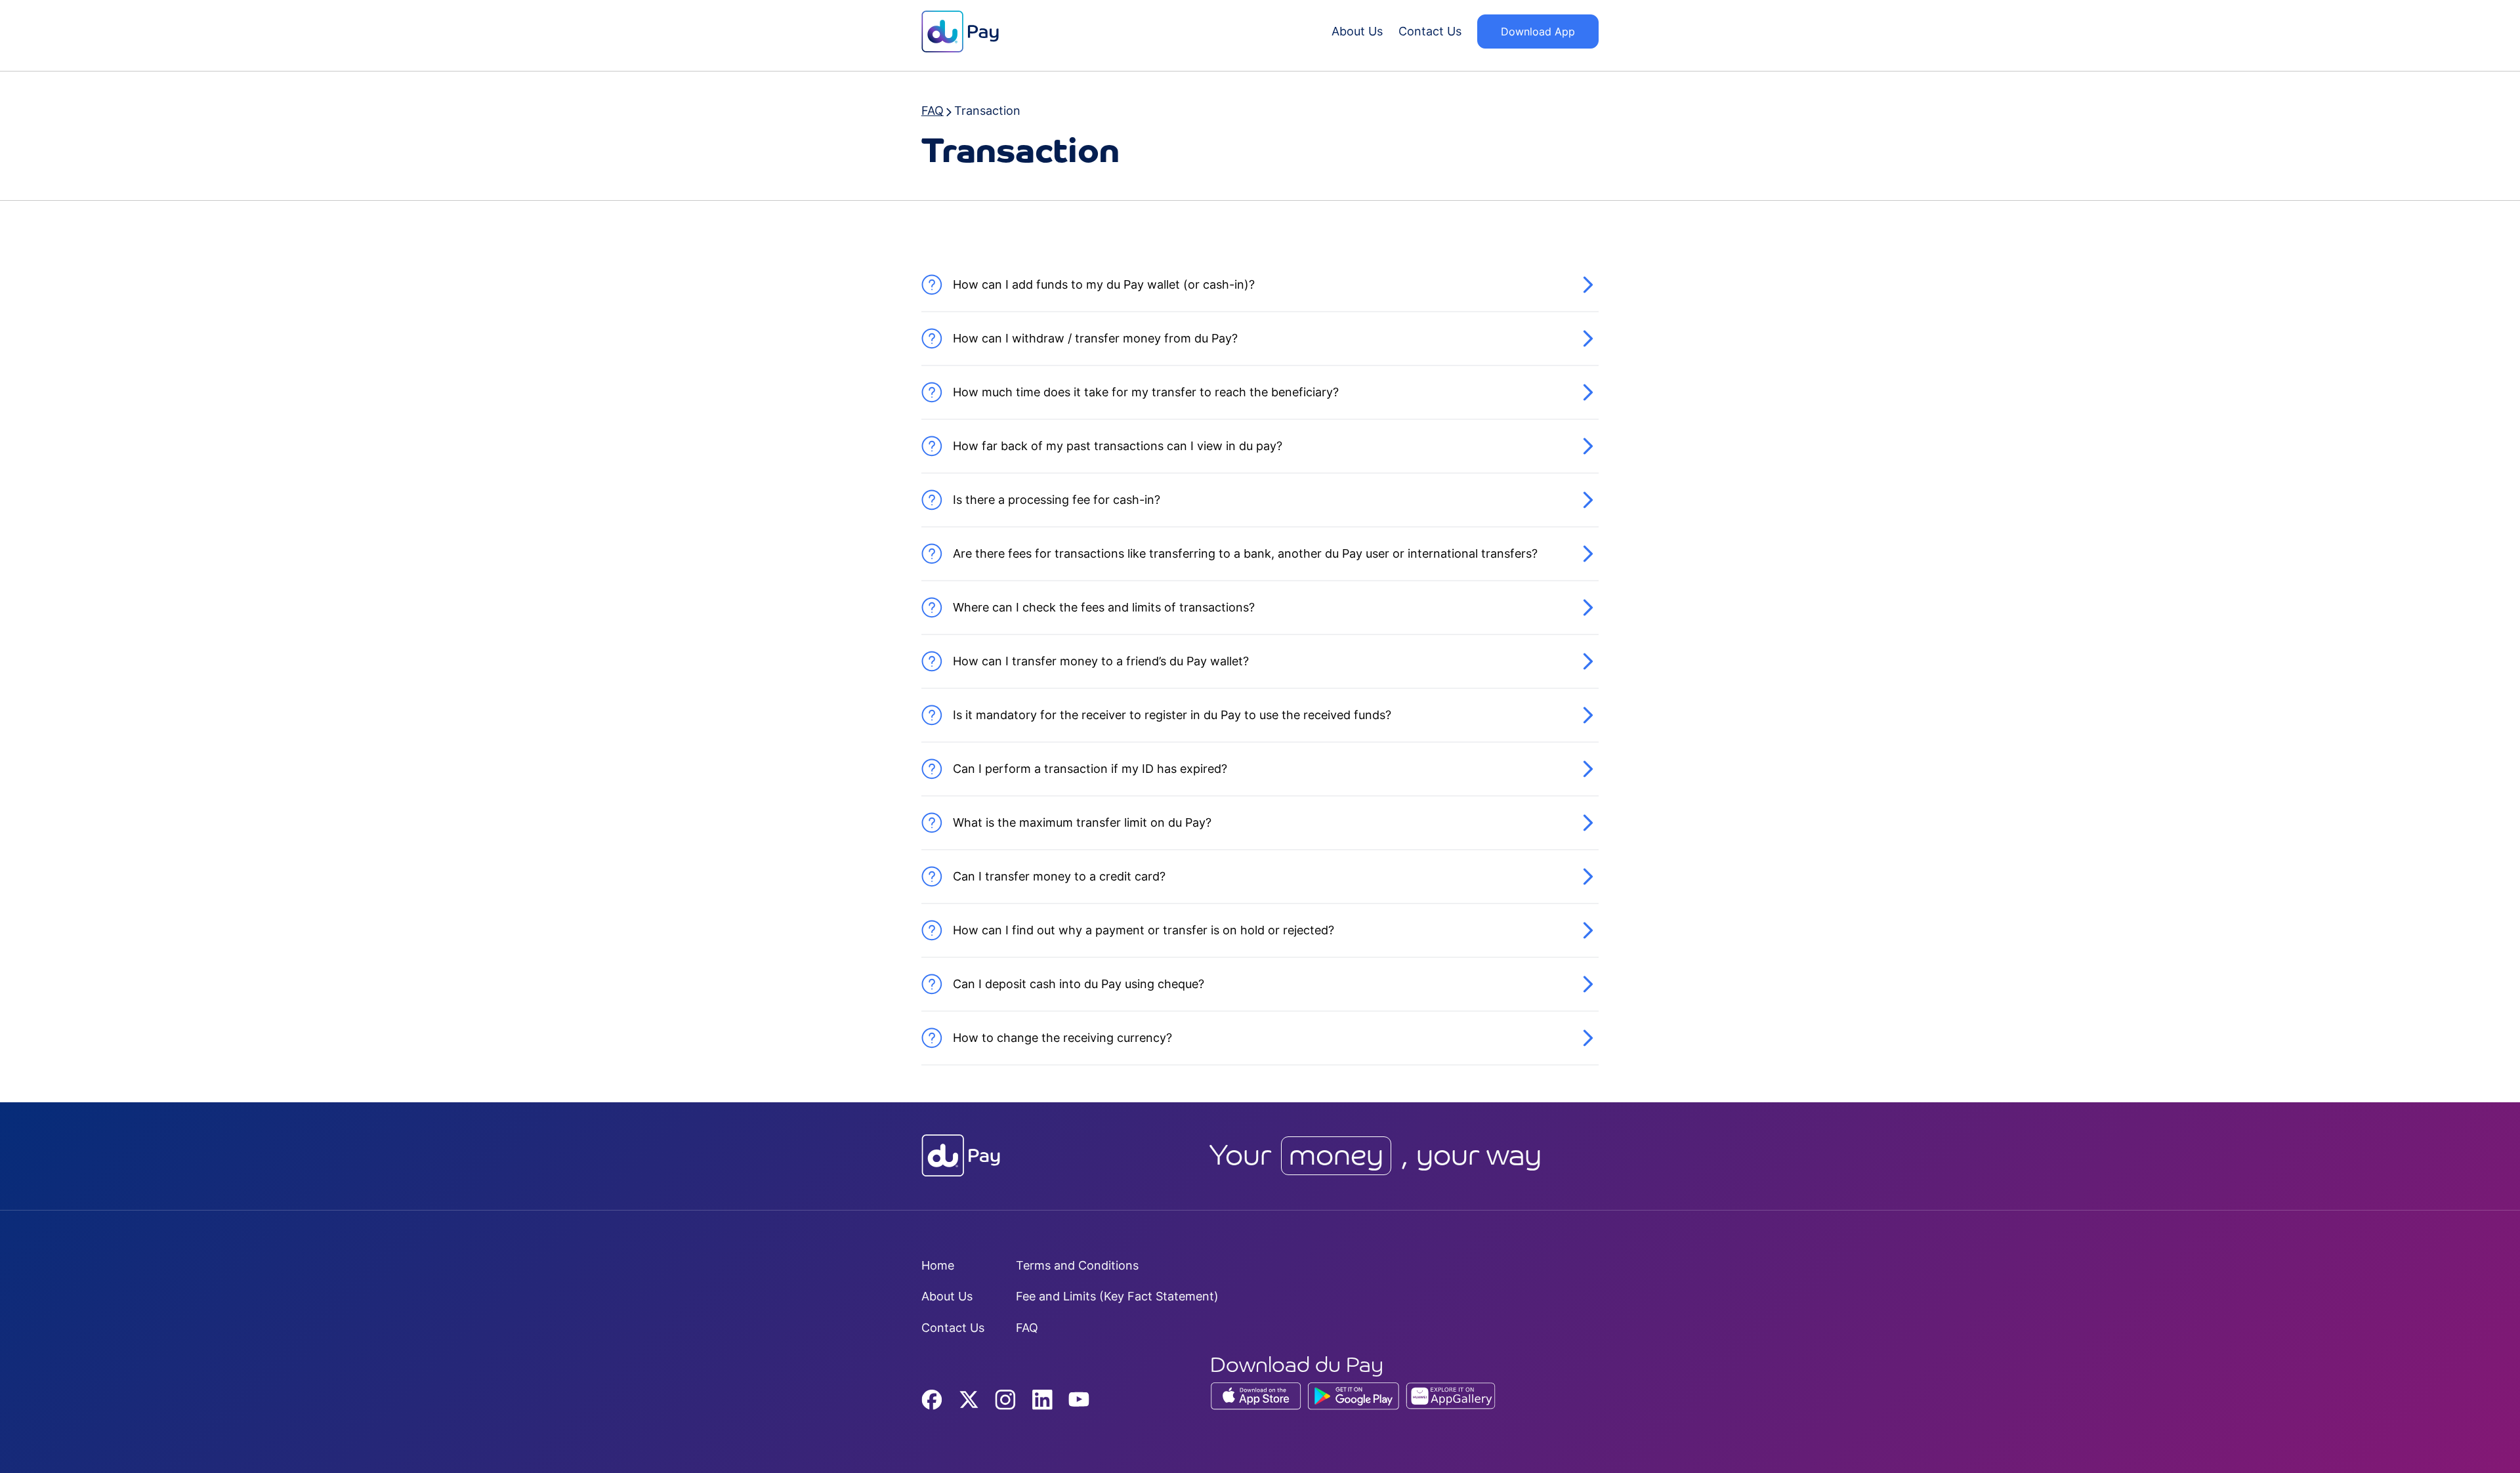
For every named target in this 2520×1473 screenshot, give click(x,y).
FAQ (1027, 1328)
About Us (1357, 31)
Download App (1538, 31)
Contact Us (1430, 31)
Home (938, 1265)
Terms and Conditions (1077, 1265)
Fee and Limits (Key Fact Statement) (1117, 1296)
